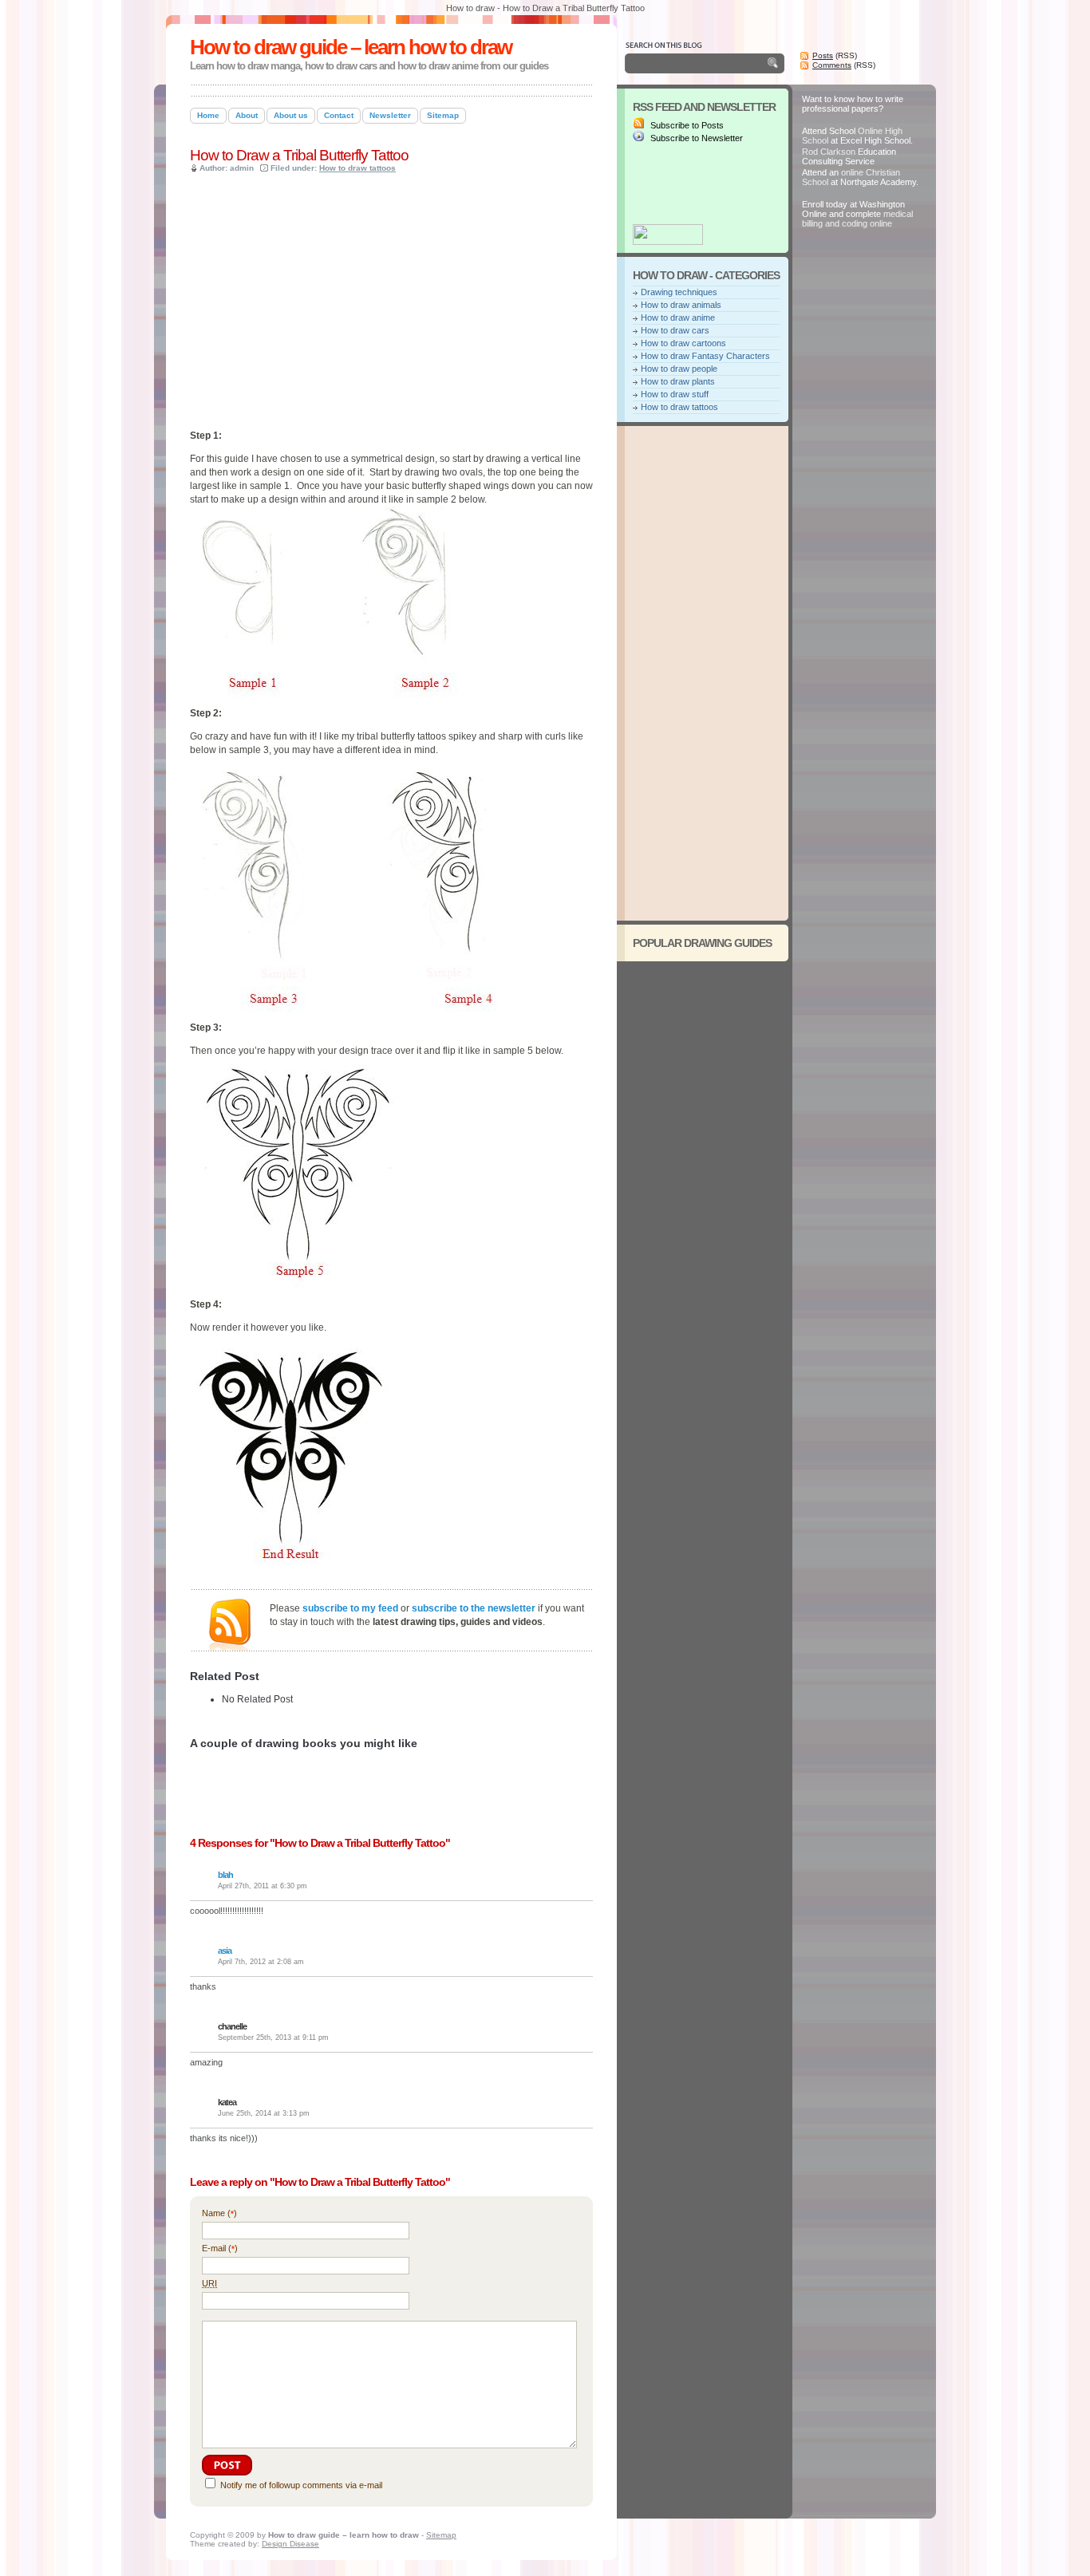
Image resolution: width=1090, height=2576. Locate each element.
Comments (832, 65)
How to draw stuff (675, 394)
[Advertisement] (377, 79)
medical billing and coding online (857, 219)
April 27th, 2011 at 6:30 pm (263, 1886)
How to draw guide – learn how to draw (351, 47)
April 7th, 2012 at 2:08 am (261, 1962)
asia (225, 1951)
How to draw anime (678, 318)
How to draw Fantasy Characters (705, 356)
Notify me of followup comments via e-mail (301, 2485)
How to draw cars (675, 330)
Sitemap (441, 2535)
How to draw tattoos (357, 168)
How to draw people (679, 369)
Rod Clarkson (829, 152)
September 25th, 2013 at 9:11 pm (273, 2038)
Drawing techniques (679, 292)
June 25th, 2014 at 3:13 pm (264, 2113)
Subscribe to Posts (686, 125)
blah (225, 1875)
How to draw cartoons (683, 343)
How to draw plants (678, 381)
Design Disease (290, 2544)
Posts (823, 55)
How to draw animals (681, 305)
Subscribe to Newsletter (695, 138)
